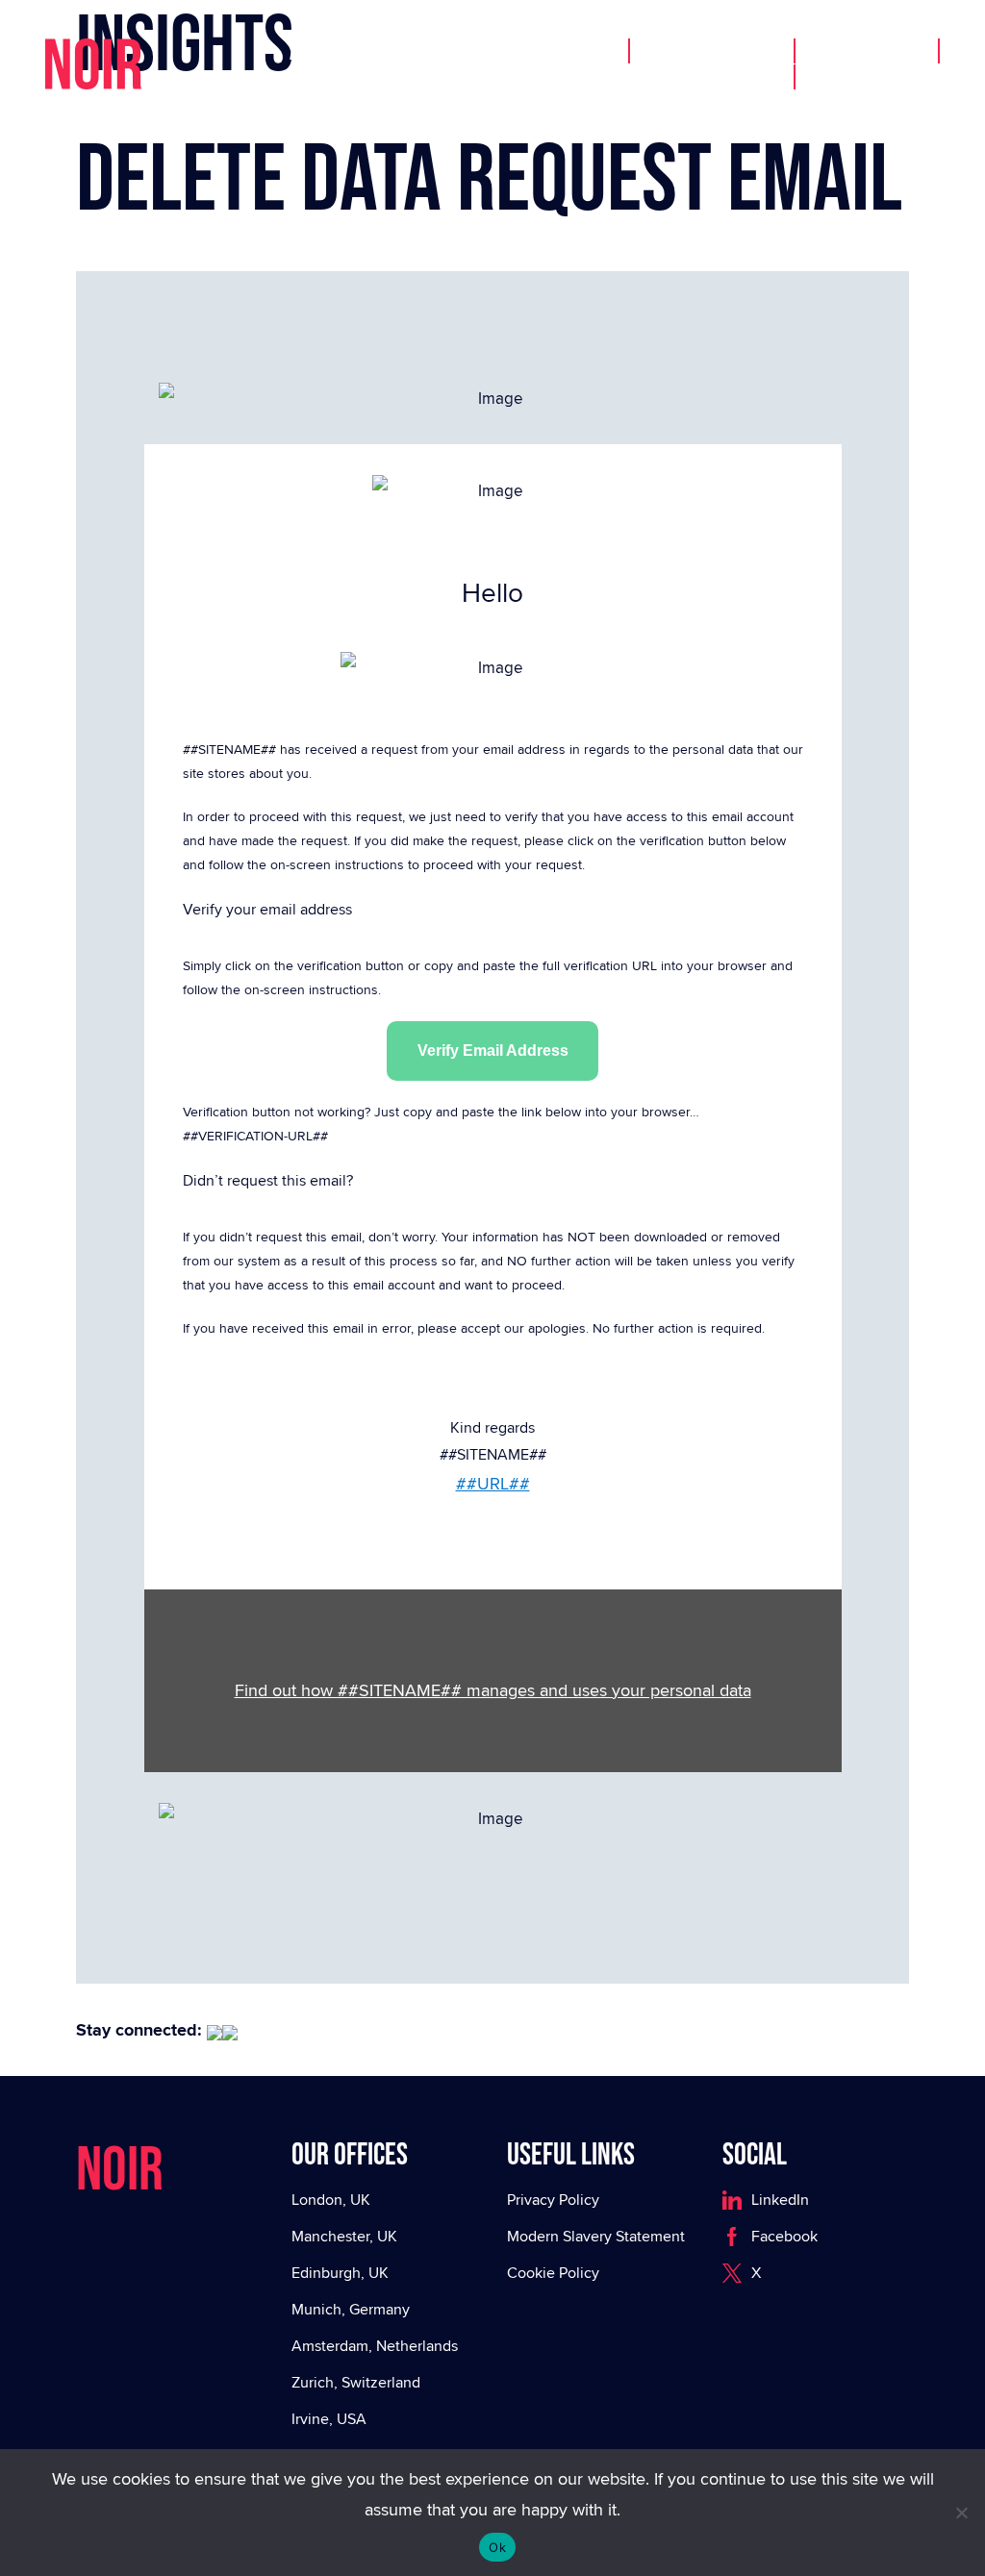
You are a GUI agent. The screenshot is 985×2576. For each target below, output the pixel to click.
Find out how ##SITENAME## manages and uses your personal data (493, 1690)
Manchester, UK (344, 2236)
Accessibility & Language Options (443, 54)
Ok (497, 2547)
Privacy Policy (553, 2200)
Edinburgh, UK (340, 2273)
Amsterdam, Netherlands (375, 2346)
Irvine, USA (329, 2419)
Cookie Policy (553, 2273)
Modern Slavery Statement (596, 2236)
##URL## (493, 1483)
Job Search (714, 54)
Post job (869, 54)
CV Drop (728, 80)
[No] (961, 2513)
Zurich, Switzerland (356, 2382)
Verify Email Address (493, 1050)
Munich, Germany (351, 2309)
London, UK (331, 2200)
